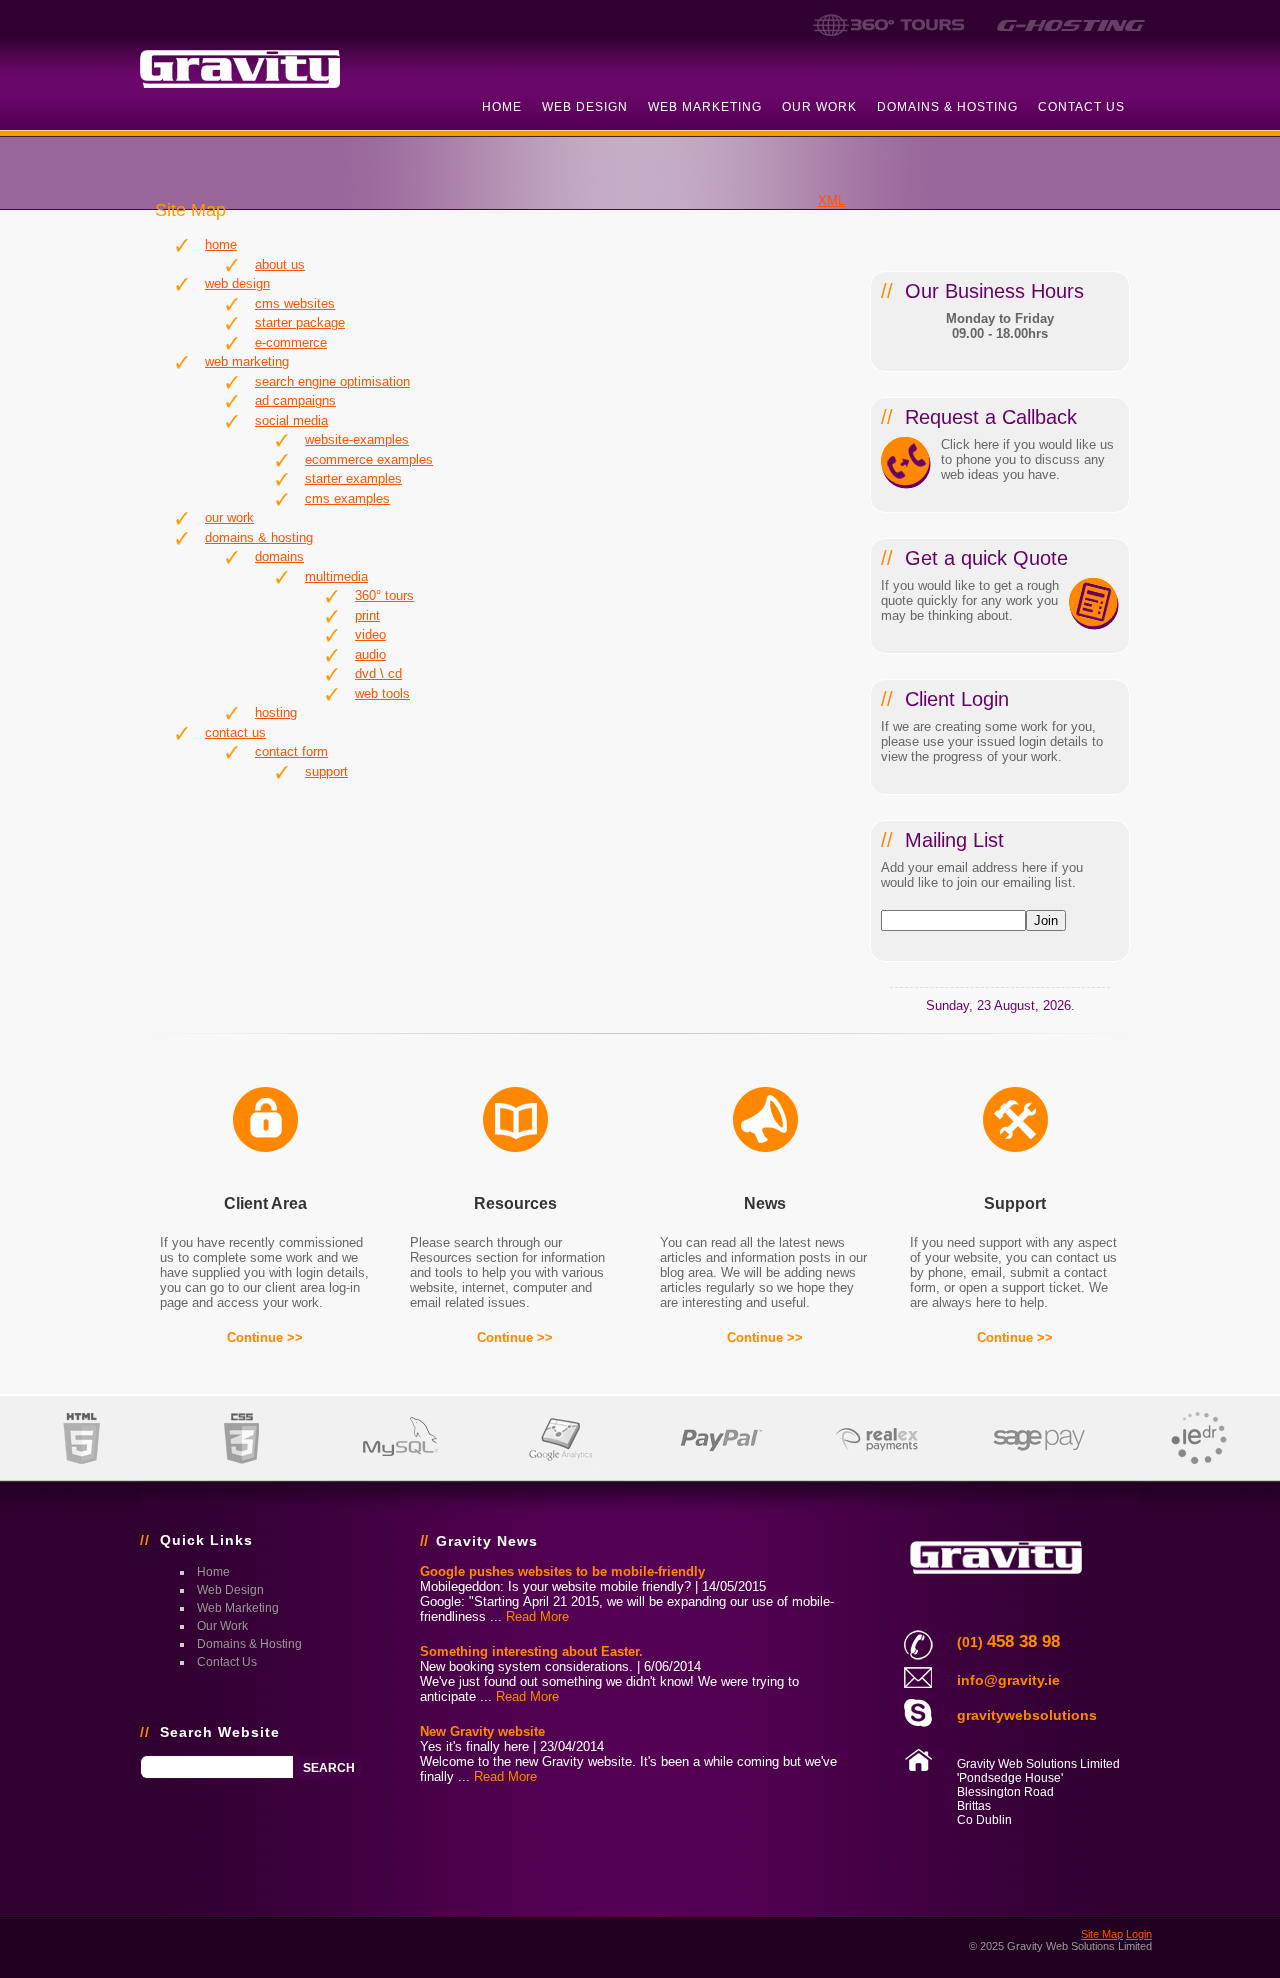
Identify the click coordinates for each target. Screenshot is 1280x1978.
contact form (291, 751)
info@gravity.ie (1008, 1680)
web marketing (705, 107)
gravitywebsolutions (1027, 1715)
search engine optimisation (332, 381)
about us (280, 264)
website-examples (357, 439)
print (367, 615)
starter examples (353, 478)
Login (1139, 1934)
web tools (382, 693)
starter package (300, 322)
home (502, 107)
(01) (1008, 1642)
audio (370, 654)
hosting (276, 712)
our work (819, 107)
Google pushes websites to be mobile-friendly (562, 1571)
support (326, 771)
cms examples (347, 498)
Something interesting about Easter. (531, 1651)
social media (291, 420)
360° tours (384, 595)
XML (831, 200)
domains (279, 556)
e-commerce (291, 342)
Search (329, 1768)
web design (585, 107)
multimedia (336, 576)
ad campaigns (295, 400)
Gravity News (487, 1541)
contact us (1081, 107)
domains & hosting (947, 107)
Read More (537, 1616)
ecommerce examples (369, 459)
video (370, 634)
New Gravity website (482, 1731)
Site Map (1102, 1934)
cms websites (295, 303)
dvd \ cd (378, 673)
